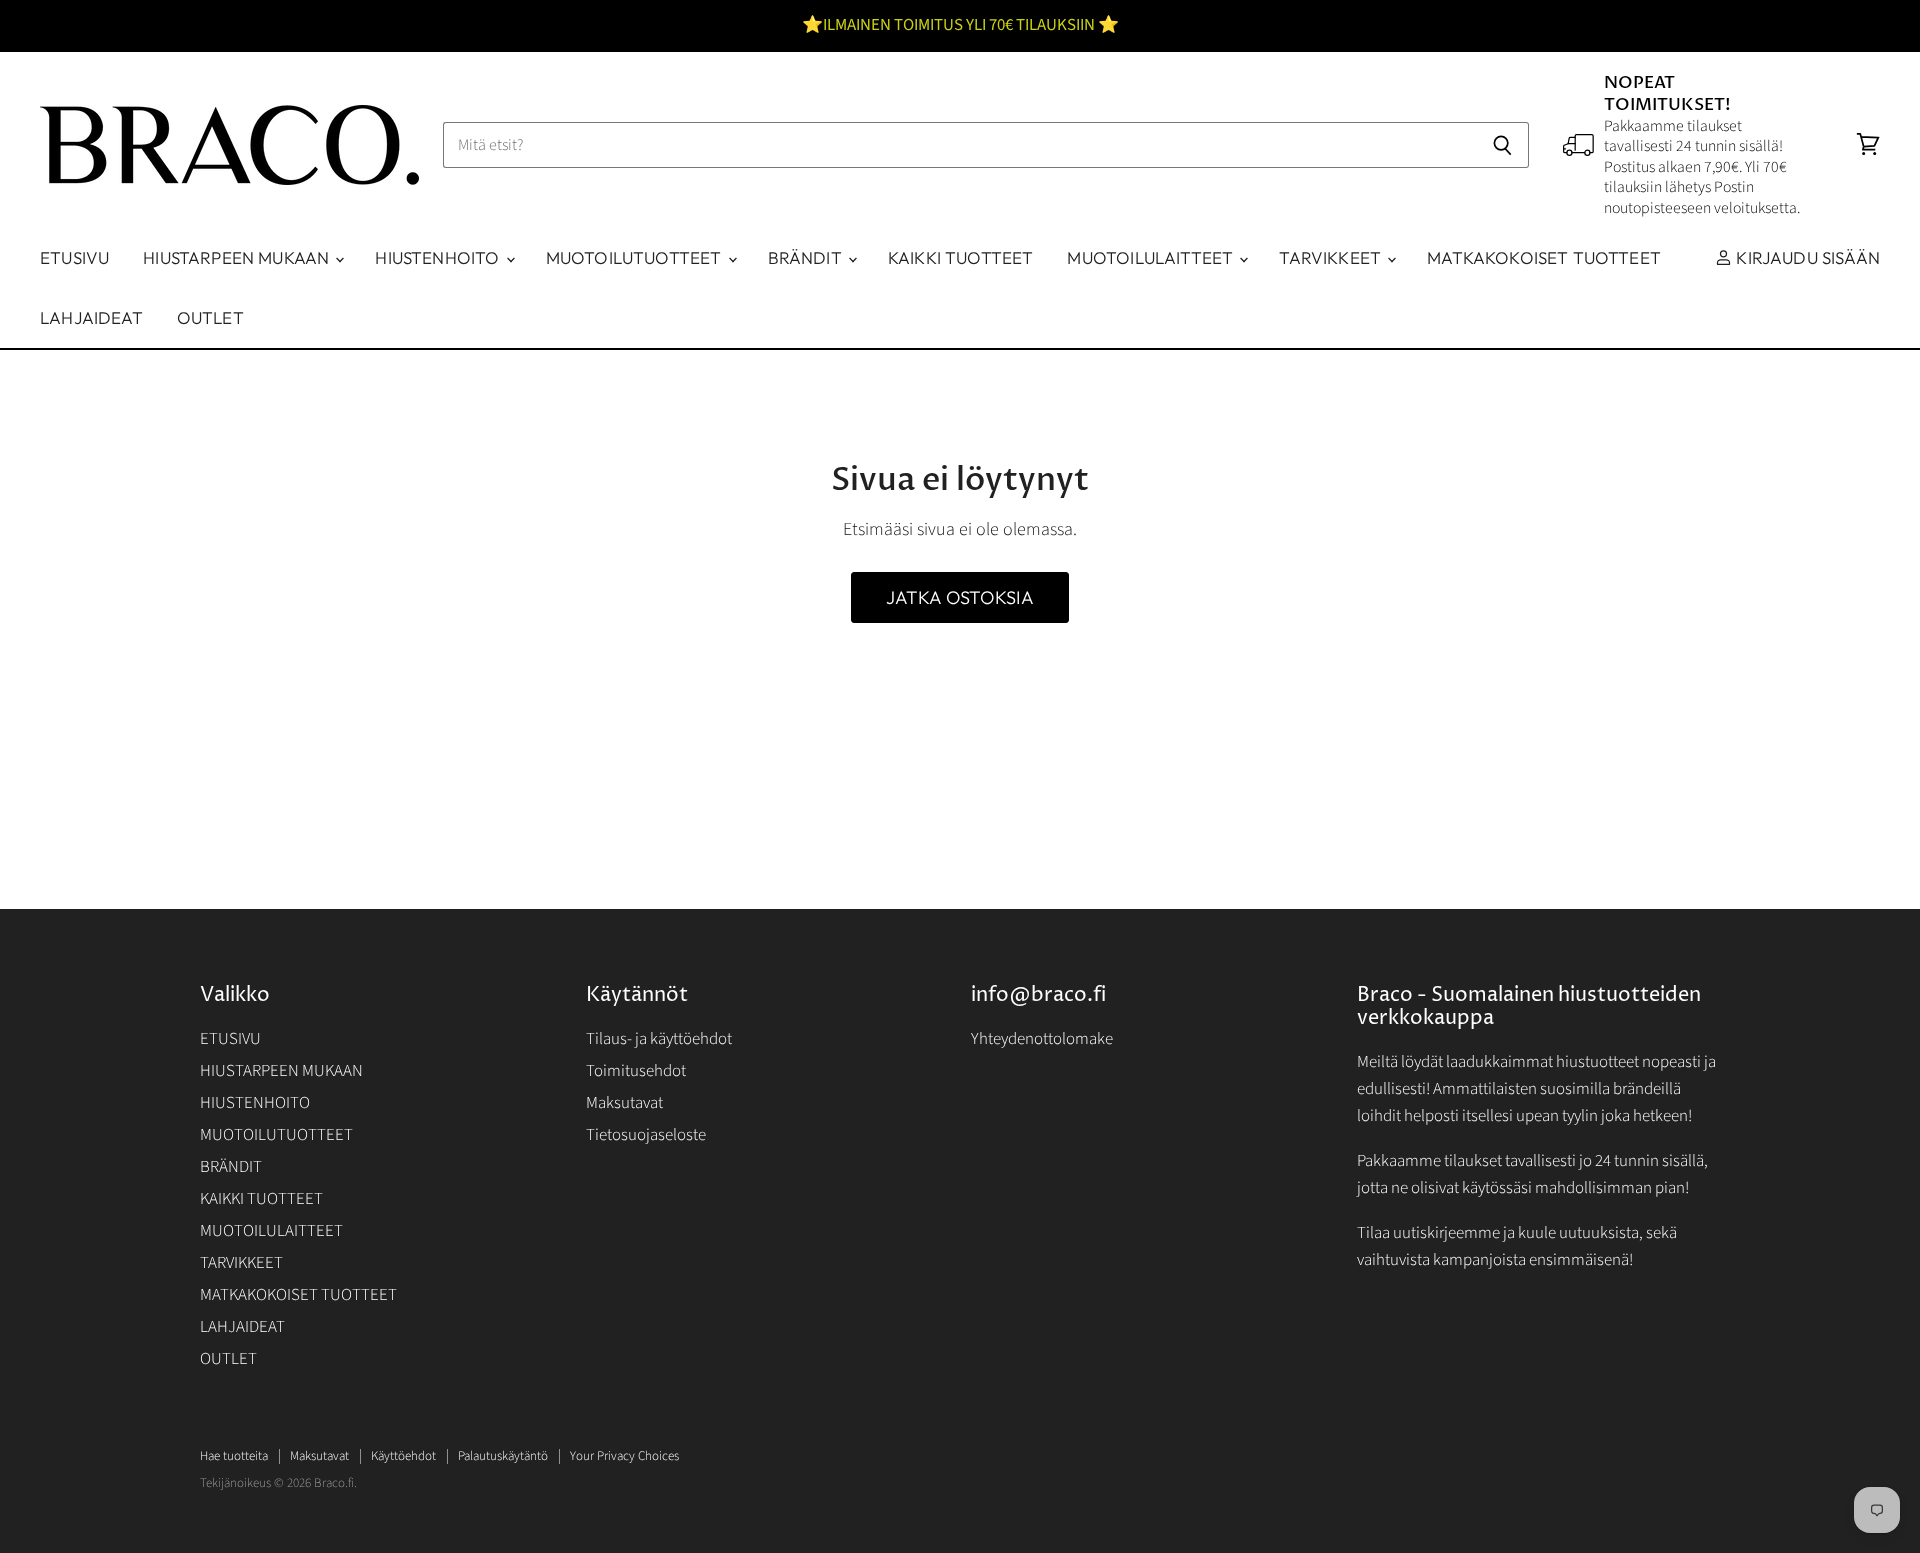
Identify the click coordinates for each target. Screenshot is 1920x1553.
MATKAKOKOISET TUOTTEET (1544, 257)
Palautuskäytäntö (503, 1456)
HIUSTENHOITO (439, 257)
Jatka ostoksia (960, 597)
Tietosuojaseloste (646, 1135)
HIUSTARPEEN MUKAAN (238, 257)
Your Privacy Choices (624, 1456)
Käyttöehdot (403, 1456)
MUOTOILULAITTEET (1152, 257)
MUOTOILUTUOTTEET (636, 257)
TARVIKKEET (1332, 257)
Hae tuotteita (234, 1456)
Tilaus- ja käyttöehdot (659, 1039)
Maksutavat (624, 1103)
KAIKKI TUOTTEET (961, 257)
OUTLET (210, 317)
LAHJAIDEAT (91, 317)
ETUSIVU (74, 257)
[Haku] (1502, 145)
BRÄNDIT (807, 257)
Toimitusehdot (636, 1071)
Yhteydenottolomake (1042, 1039)
